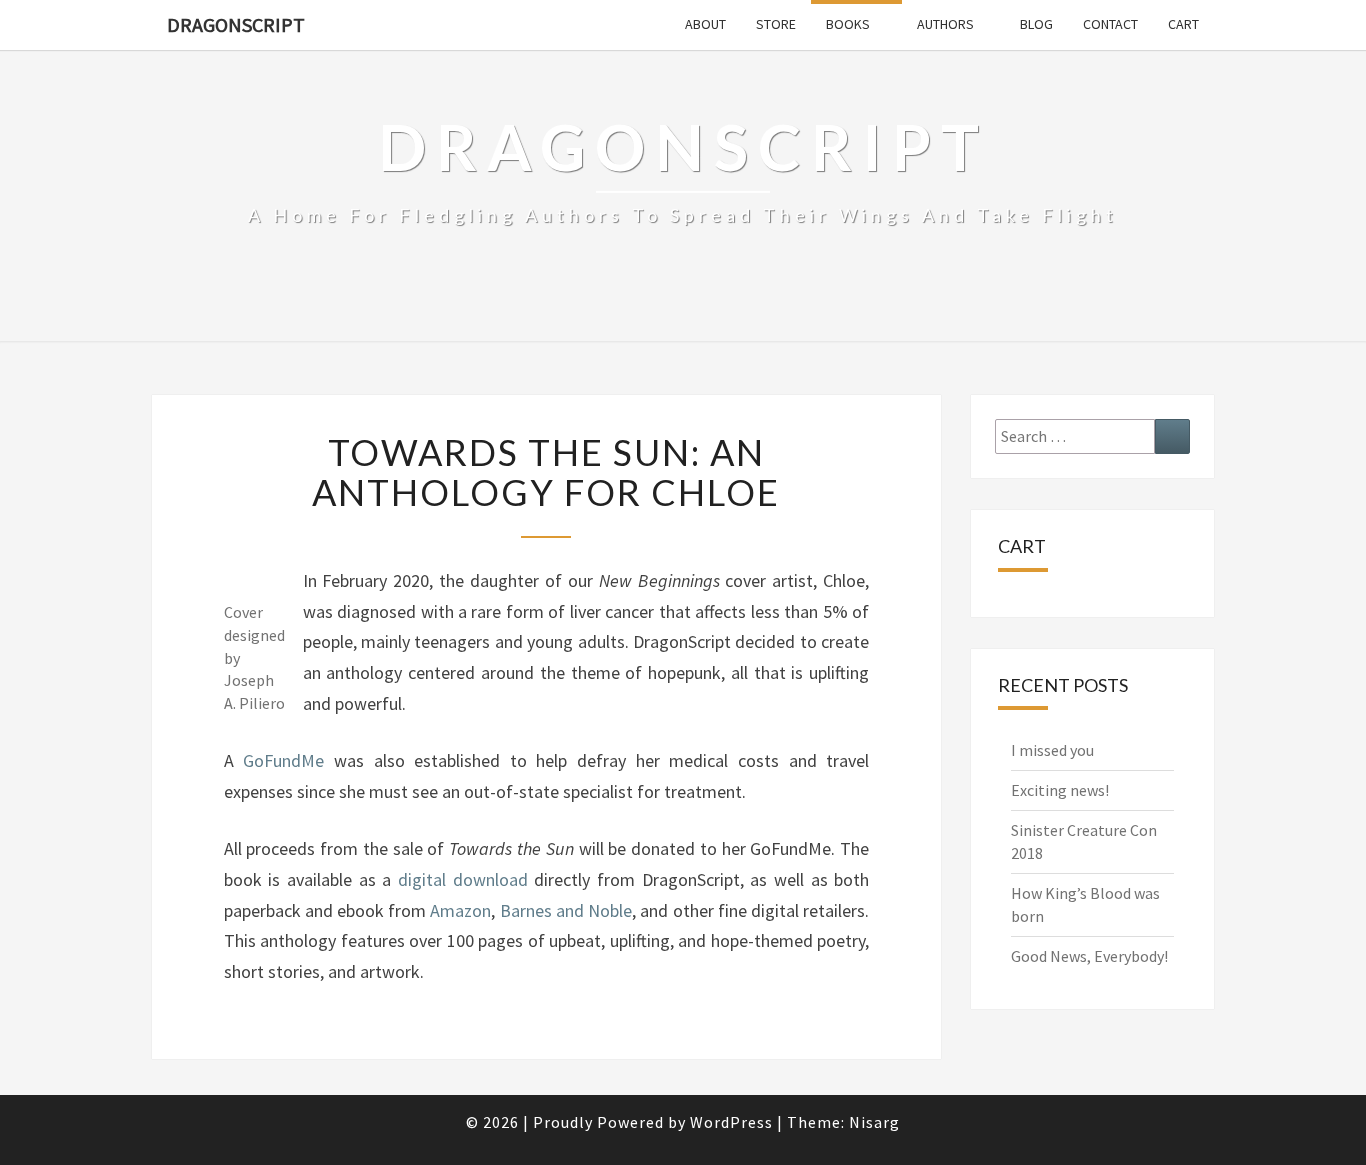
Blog (1036, 24)
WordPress (731, 1122)
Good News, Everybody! (1089, 956)
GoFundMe (283, 760)
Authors (945, 24)
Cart (1183, 24)
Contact (1110, 24)
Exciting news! (1060, 790)
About (705, 24)
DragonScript (236, 24)
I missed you (1052, 750)
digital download (463, 879)
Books (848, 24)
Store (776, 24)
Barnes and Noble (566, 910)
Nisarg (874, 1122)
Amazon (460, 910)
